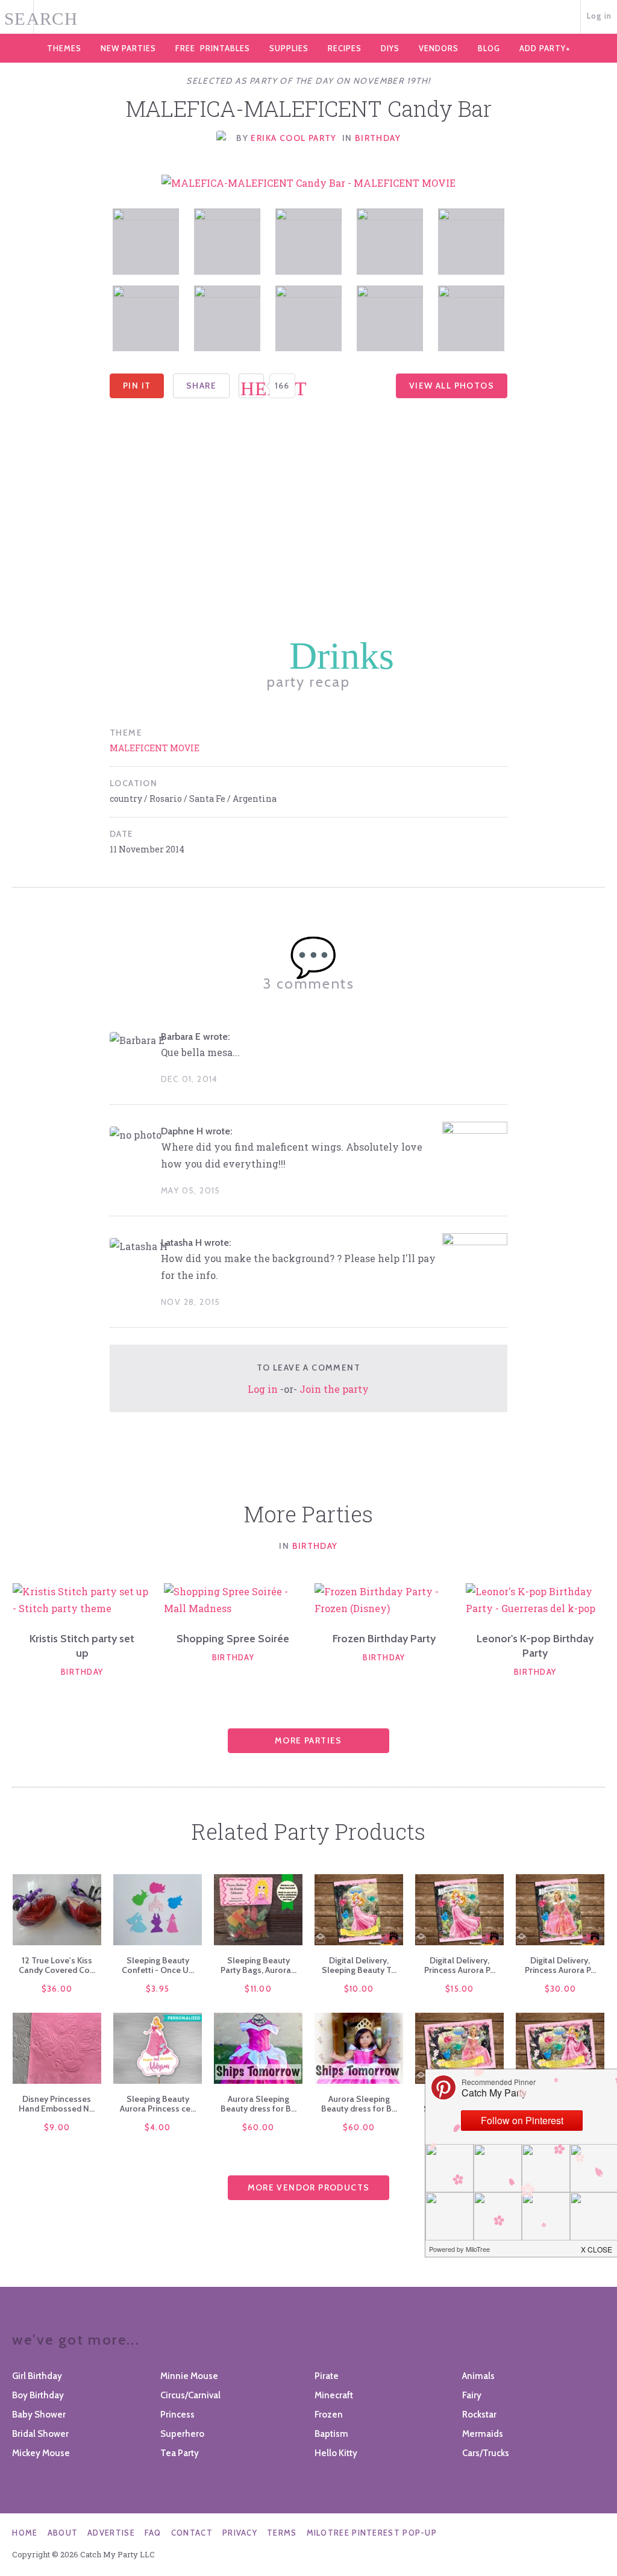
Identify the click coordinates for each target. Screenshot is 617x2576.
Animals (478, 2376)
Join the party (334, 1389)
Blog (489, 48)
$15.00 (460, 1989)
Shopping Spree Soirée (233, 1639)
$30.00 (561, 1989)
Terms (282, 2533)
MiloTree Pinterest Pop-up (372, 2533)
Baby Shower (39, 2415)
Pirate (327, 2376)
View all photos (452, 386)
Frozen (329, 2415)
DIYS (390, 48)
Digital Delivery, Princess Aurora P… (460, 1965)
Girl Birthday (37, 2376)
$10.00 (359, 1989)
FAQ (153, 2533)
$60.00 (258, 2127)
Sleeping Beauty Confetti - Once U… (158, 1965)
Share (201, 386)
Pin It (137, 386)
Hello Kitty (336, 2453)
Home (25, 2533)
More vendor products (309, 2187)
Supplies (289, 48)
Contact (192, 2533)
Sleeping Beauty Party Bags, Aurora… (258, 1965)
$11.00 (258, 1989)
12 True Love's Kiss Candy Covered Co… (57, 1965)
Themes (64, 48)
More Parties (308, 1740)
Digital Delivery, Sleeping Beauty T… (359, 1965)
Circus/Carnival (190, 2395)
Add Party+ (545, 48)
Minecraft (334, 2395)
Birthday (378, 138)
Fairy (472, 2395)
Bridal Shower (40, 2434)
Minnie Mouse (189, 2376)
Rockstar (479, 2415)
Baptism (331, 2434)
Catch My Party (308, 17)
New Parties (128, 48)
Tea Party (180, 2453)
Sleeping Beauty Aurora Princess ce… (158, 2104)
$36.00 (57, 1989)
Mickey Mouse (41, 2453)
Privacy (240, 2533)
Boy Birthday (38, 2395)
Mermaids (483, 2434)
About (63, 2533)
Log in (600, 16)
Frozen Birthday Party (384, 1639)
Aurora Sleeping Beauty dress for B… (258, 2104)
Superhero (182, 2434)
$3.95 (158, 1989)
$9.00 (57, 2127)
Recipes (345, 48)
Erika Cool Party (293, 138)
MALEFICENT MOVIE (155, 748)
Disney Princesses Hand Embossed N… (57, 2104)
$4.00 (158, 2127)
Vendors (439, 48)
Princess (177, 2415)
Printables (213, 48)
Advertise (111, 2533)
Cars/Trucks (486, 2453)
